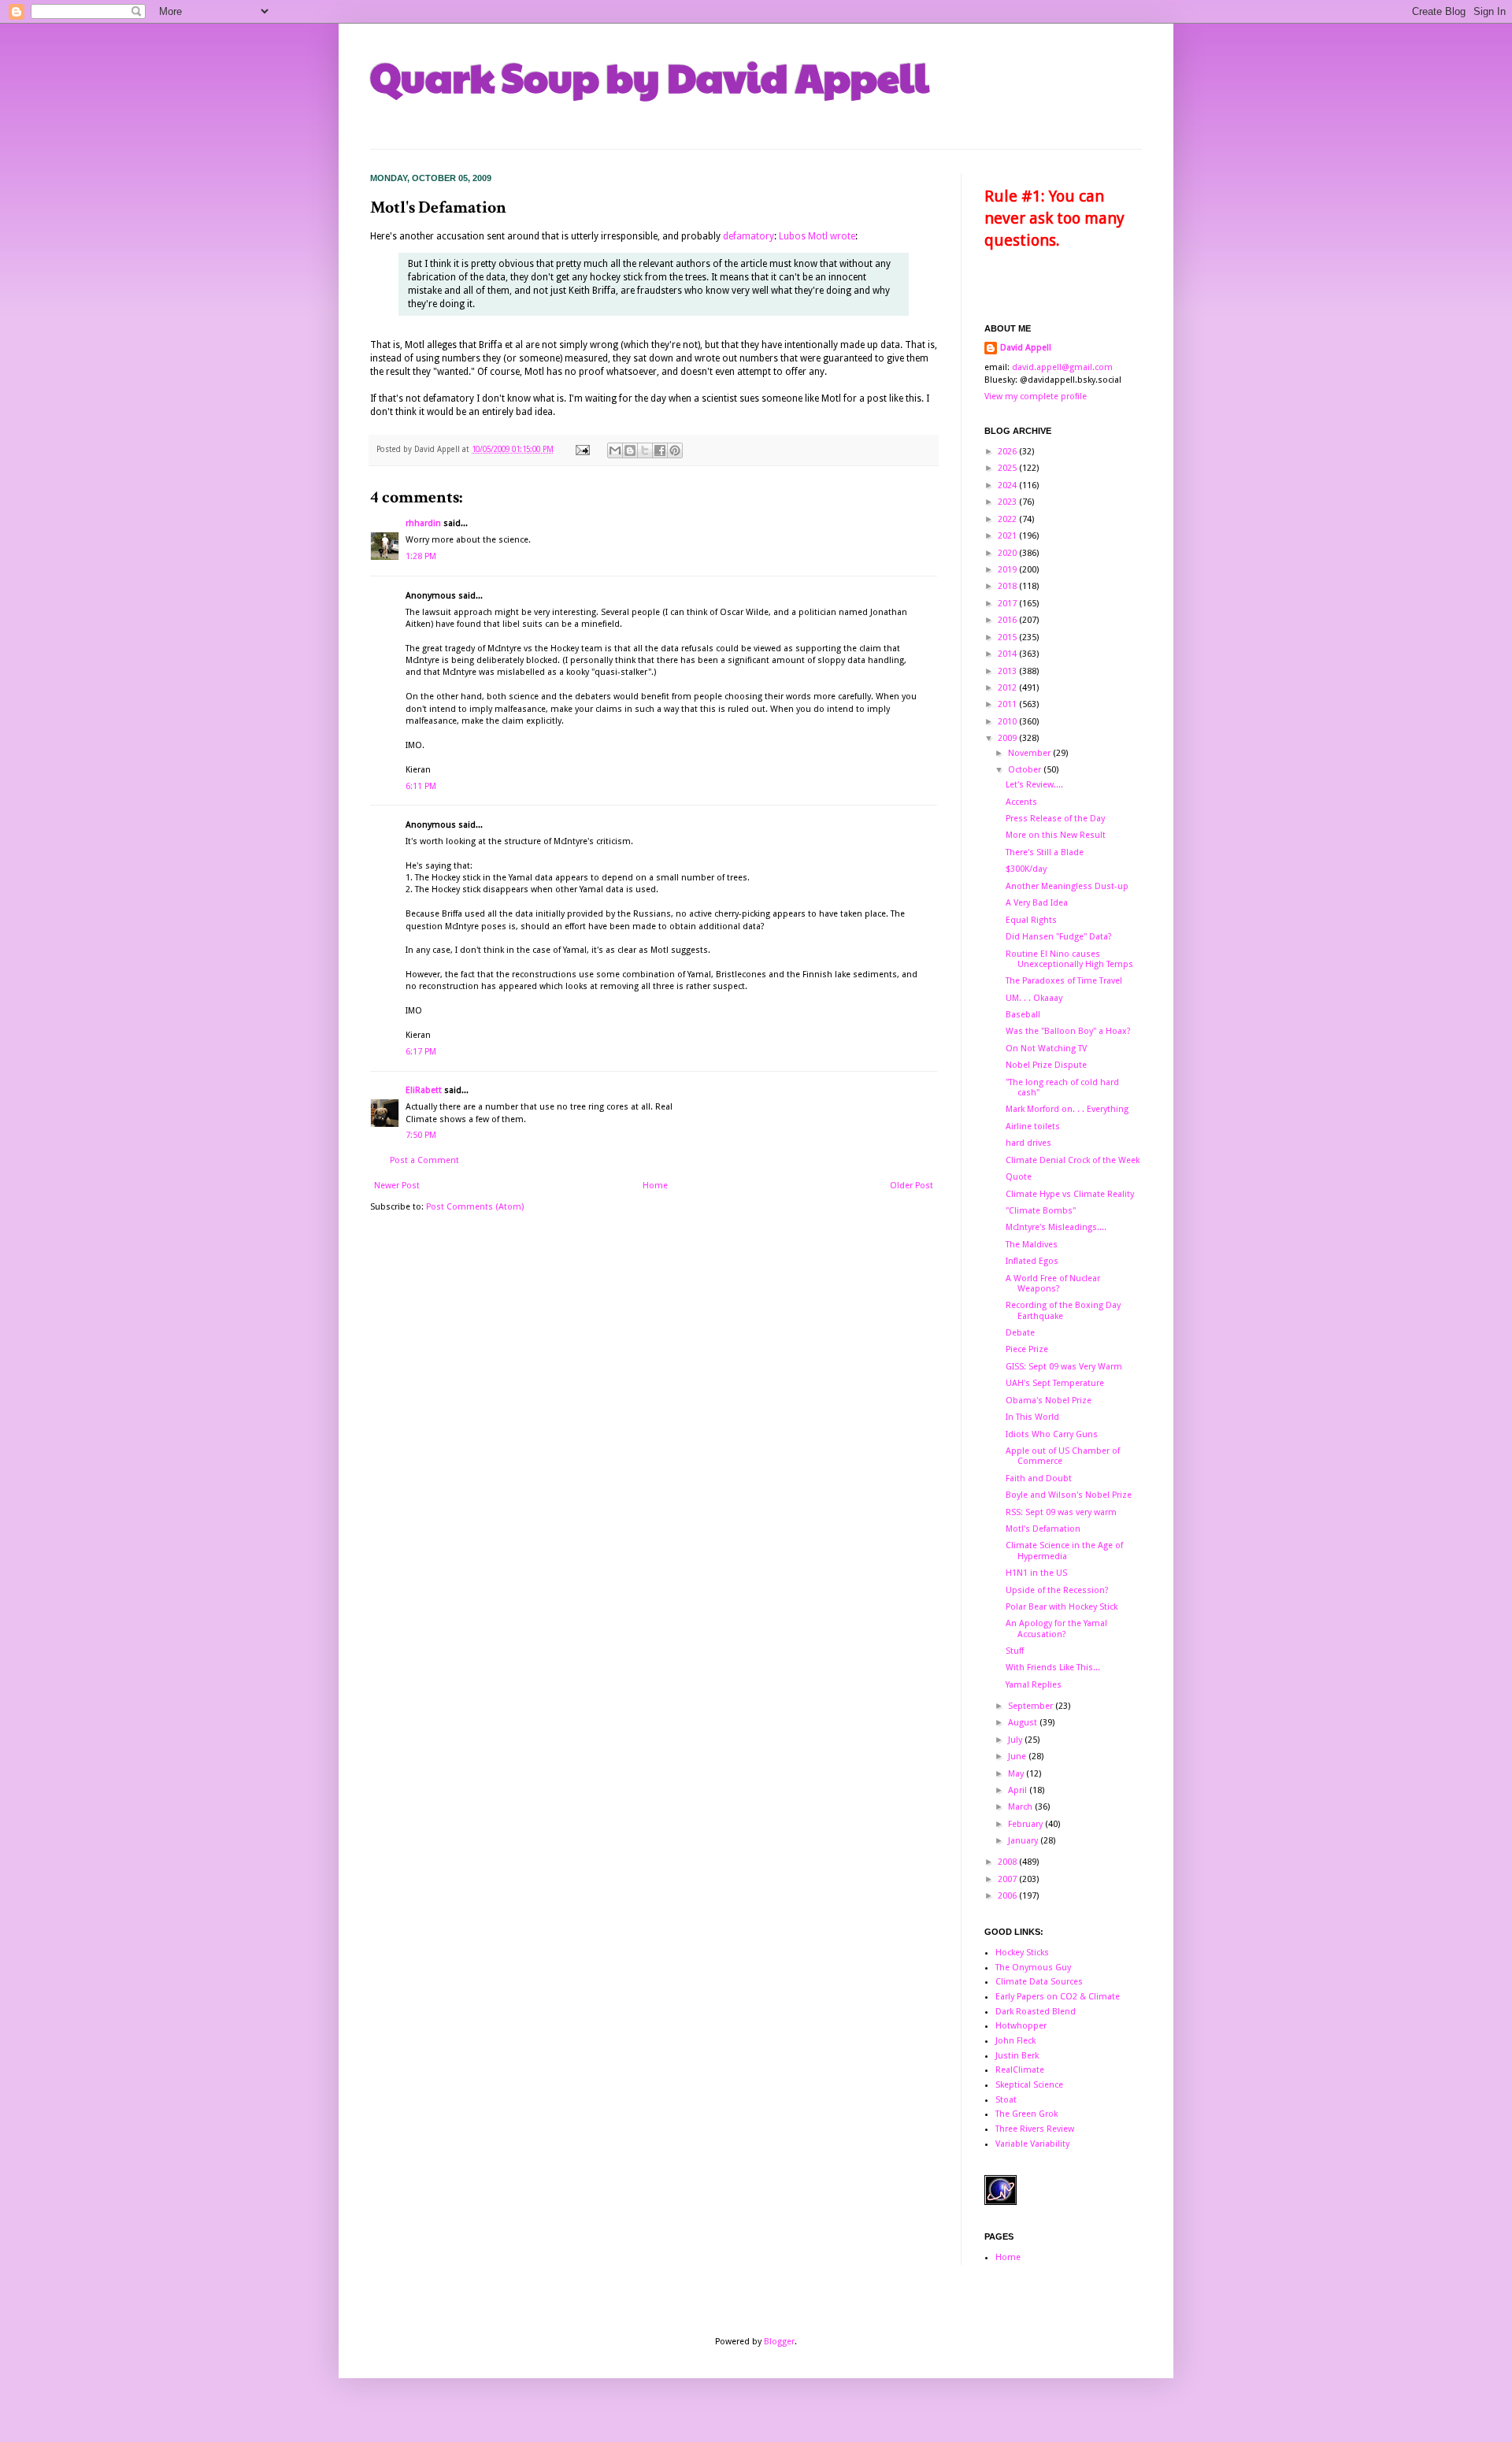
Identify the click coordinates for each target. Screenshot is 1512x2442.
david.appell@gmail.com (1062, 367)
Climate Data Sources (1039, 1982)
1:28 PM (421, 556)
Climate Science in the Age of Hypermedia (1064, 1551)
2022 (1008, 519)
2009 (1008, 738)
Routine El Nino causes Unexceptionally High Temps (1069, 959)
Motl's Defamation (1043, 1529)
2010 (1008, 722)
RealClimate (1020, 2070)
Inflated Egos (1032, 1261)
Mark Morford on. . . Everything (1067, 1109)
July (1016, 1740)
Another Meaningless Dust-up (1067, 886)
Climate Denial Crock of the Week (1073, 1160)
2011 (1008, 704)
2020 (1008, 553)
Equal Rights (1031, 920)
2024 (1008, 485)
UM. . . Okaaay (1034, 998)
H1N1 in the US (1036, 1573)
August (1024, 1723)
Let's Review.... (1034, 785)
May (1017, 1774)
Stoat (1006, 2100)
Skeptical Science (1029, 2085)
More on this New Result (1056, 835)
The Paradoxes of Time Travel (1064, 981)
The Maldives (1032, 1245)
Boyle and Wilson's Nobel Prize (1069, 1495)
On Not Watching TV (1046, 1049)
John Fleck (1015, 2041)
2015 (1008, 637)
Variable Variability (1032, 2144)
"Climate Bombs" (1041, 1211)
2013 (1008, 671)
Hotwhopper (1021, 2026)
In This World (1032, 1417)
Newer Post (397, 1186)
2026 (1008, 452)
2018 (1008, 586)
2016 (1008, 620)
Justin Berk (1017, 2056)
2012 (1008, 688)
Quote (1019, 1177)
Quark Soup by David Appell (650, 76)
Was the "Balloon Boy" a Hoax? (1068, 1031)
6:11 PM (421, 786)
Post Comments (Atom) (475, 1207)
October (1026, 770)
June (1018, 1756)
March (1021, 1807)
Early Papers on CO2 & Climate (1058, 1997)
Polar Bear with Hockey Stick (1062, 1607)
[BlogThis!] (630, 450)
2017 (1008, 604)
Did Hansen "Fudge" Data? (1059, 937)
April (1019, 1790)
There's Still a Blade (1045, 852)
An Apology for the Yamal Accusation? (1056, 1629)
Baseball (1023, 1015)
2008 (1008, 1862)
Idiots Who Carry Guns (1052, 1434)
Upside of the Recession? (1057, 1590)
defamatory (749, 236)
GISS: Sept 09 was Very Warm (1064, 1367)
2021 (1008, 536)
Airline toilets (1033, 1127)
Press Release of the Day (1055, 819)
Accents (1021, 802)
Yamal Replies (1034, 1685)
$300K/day (1026, 869)
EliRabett (424, 1090)
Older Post (912, 1186)
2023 (1008, 502)
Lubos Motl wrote (817, 236)
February (1027, 1824)
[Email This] (615, 450)
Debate (1020, 1333)
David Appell (1026, 348)
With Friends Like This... (1053, 1668)
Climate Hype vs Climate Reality (1070, 1194)
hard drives (1028, 1143)
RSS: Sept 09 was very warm (1061, 1512)
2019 (1008, 570)
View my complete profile (1036, 397)
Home (655, 1186)
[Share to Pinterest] (675, 450)
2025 (1008, 468)
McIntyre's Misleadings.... (1056, 1227)
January (1024, 1841)
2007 (1008, 1879)
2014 (1008, 654)
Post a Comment (424, 1160)
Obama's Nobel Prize (1049, 1401)
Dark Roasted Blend (1036, 2012)
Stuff (1015, 1651)
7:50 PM (421, 1135)
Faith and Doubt (1039, 1479)
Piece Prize (1027, 1349)
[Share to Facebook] (660, 450)
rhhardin (423, 523)
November (1030, 753)
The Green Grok (1027, 2114)
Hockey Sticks (1022, 1953)
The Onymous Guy (1033, 1968)
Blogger (779, 2342)
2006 (1008, 1896)
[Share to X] (645, 450)
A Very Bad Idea (1037, 903)
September (1032, 1706)
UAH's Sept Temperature (1055, 1383)
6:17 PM (421, 1052)
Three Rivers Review (1035, 2129)
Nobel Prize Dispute (1046, 1065)
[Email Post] (582, 449)
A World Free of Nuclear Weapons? (1053, 1284)
